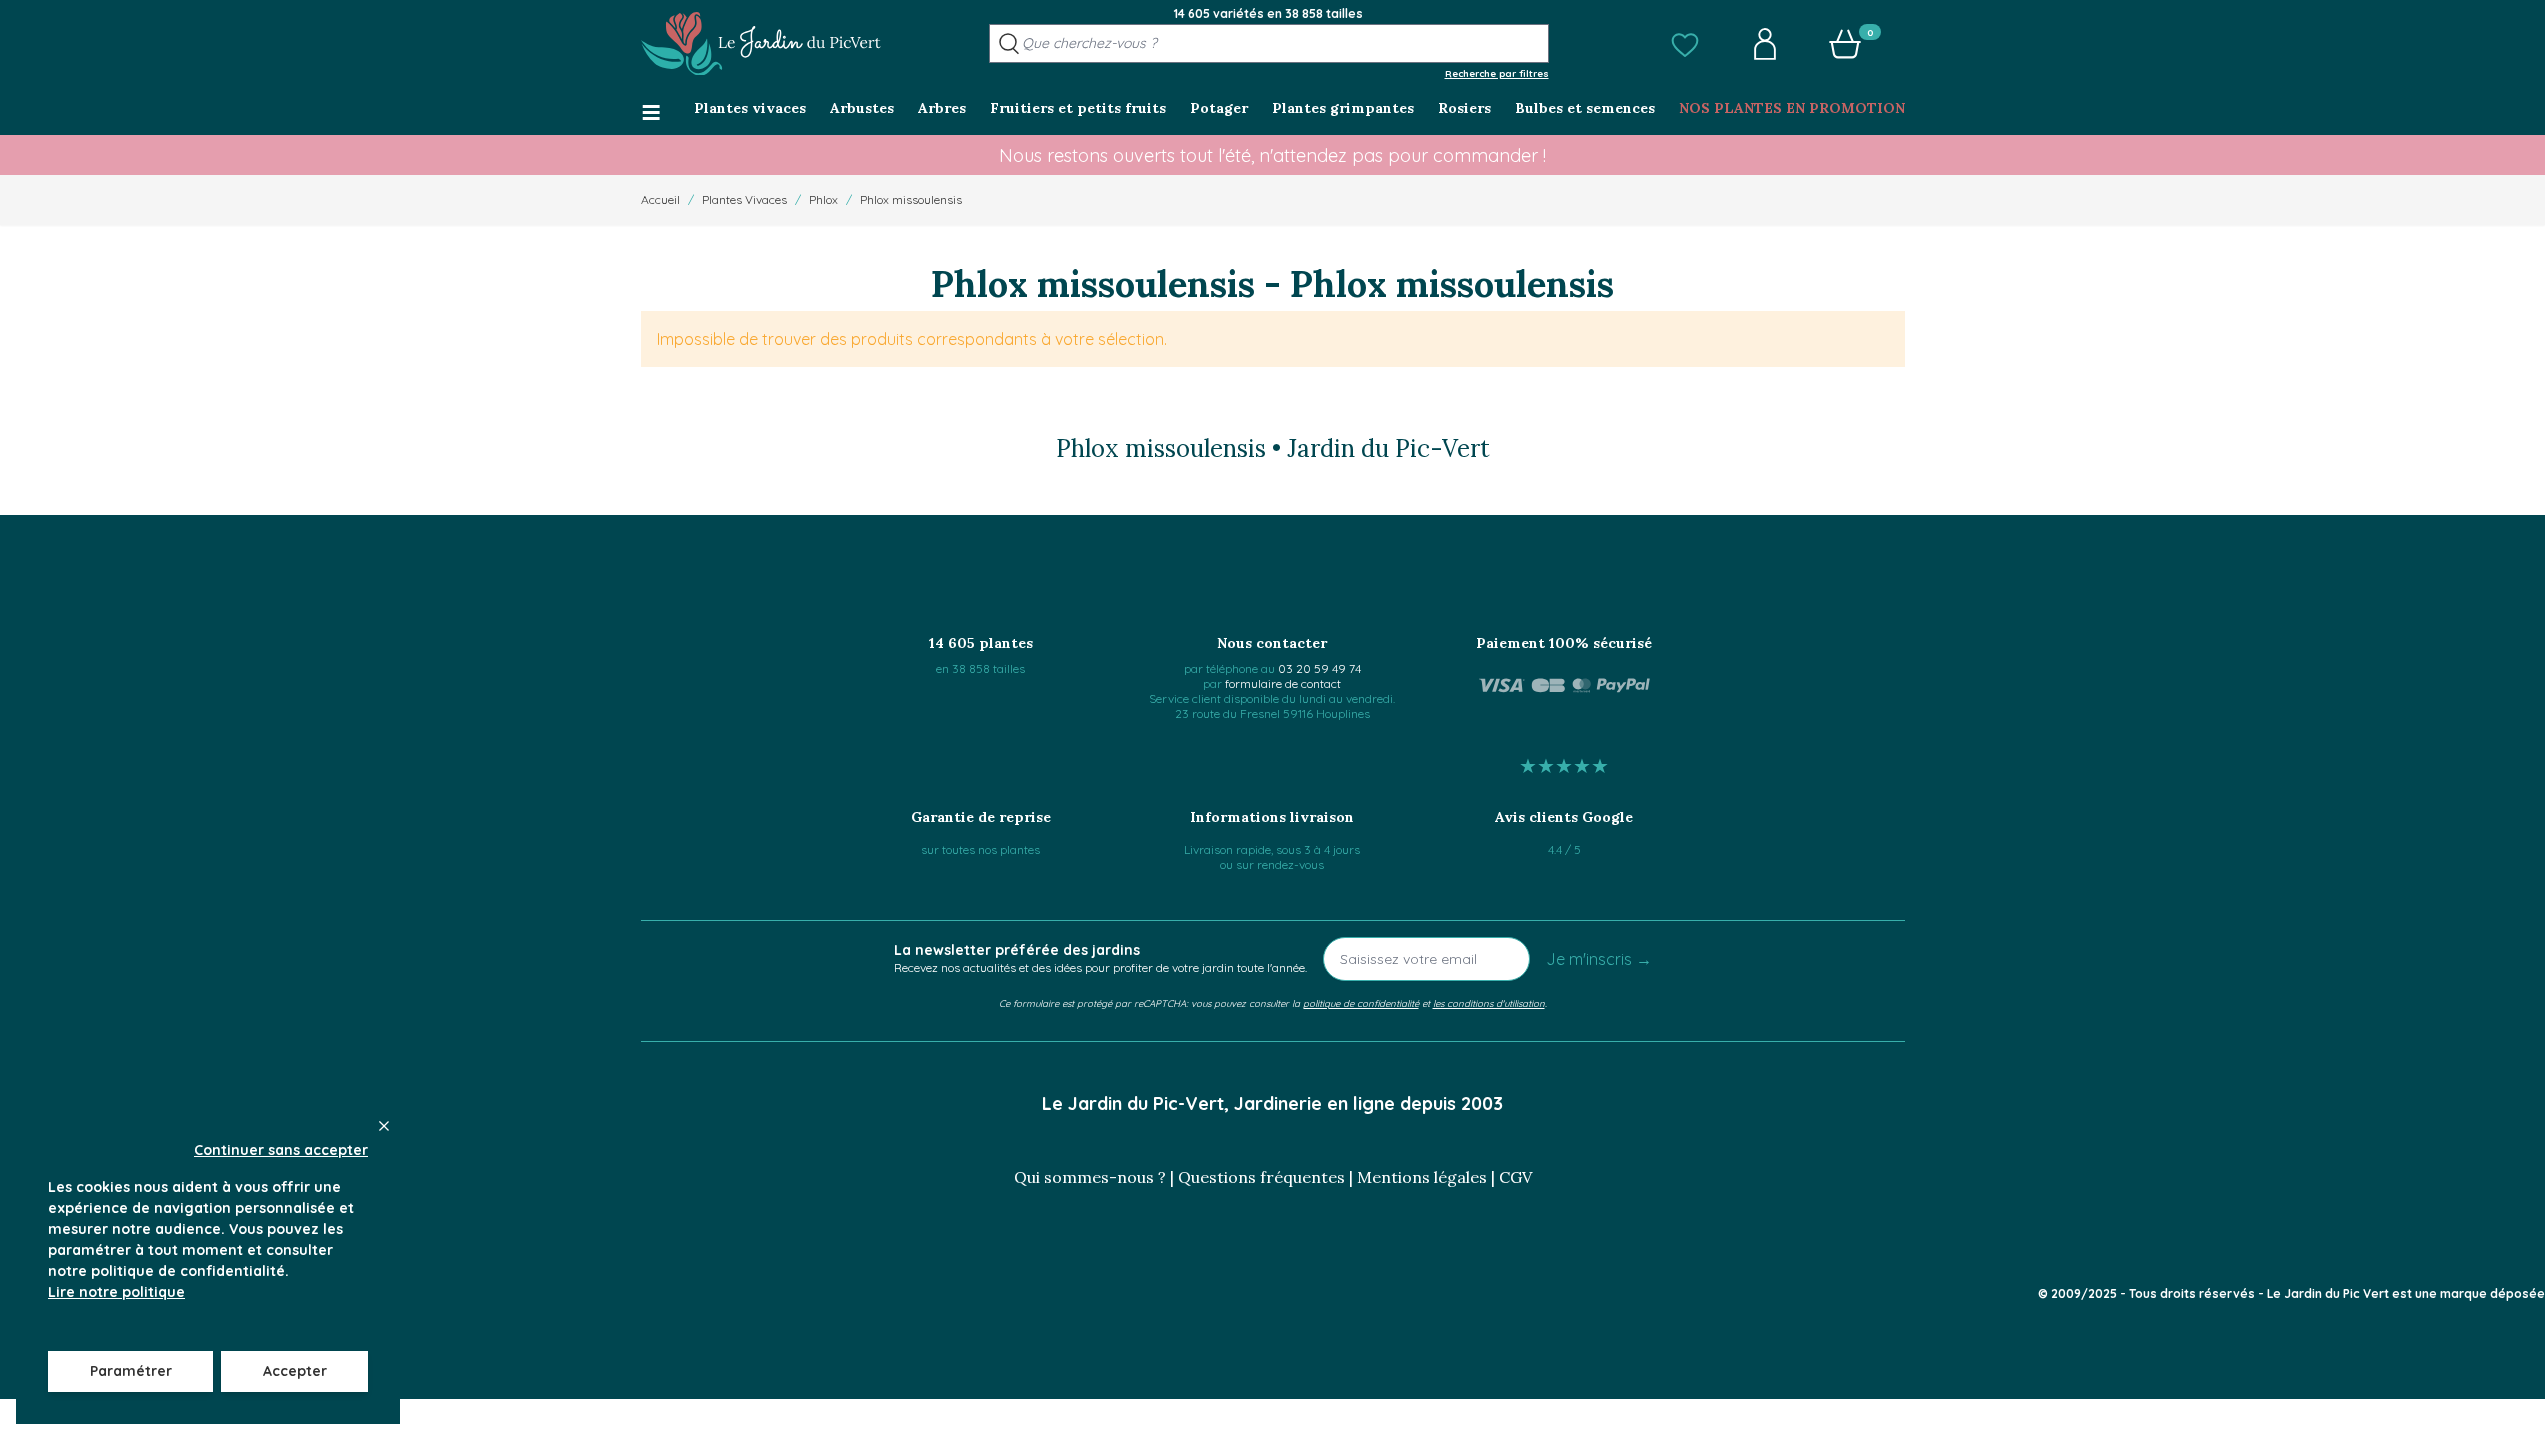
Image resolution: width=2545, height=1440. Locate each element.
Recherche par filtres (1497, 73)
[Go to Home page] (761, 44)
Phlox (823, 199)
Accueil (660, 199)
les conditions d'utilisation (1489, 1003)
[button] (1685, 44)
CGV (1515, 1177)
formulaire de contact (1283, 683)
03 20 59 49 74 (1319, 668)
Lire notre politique (116, 1292)
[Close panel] (384, 1126)
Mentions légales (1422, 1177)
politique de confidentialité (1361, 1003)
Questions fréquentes (1261, 1177)
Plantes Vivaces (744, 199)
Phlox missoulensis (911, 199)
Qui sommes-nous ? (1090, 1177)
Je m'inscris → (1599, 959)
